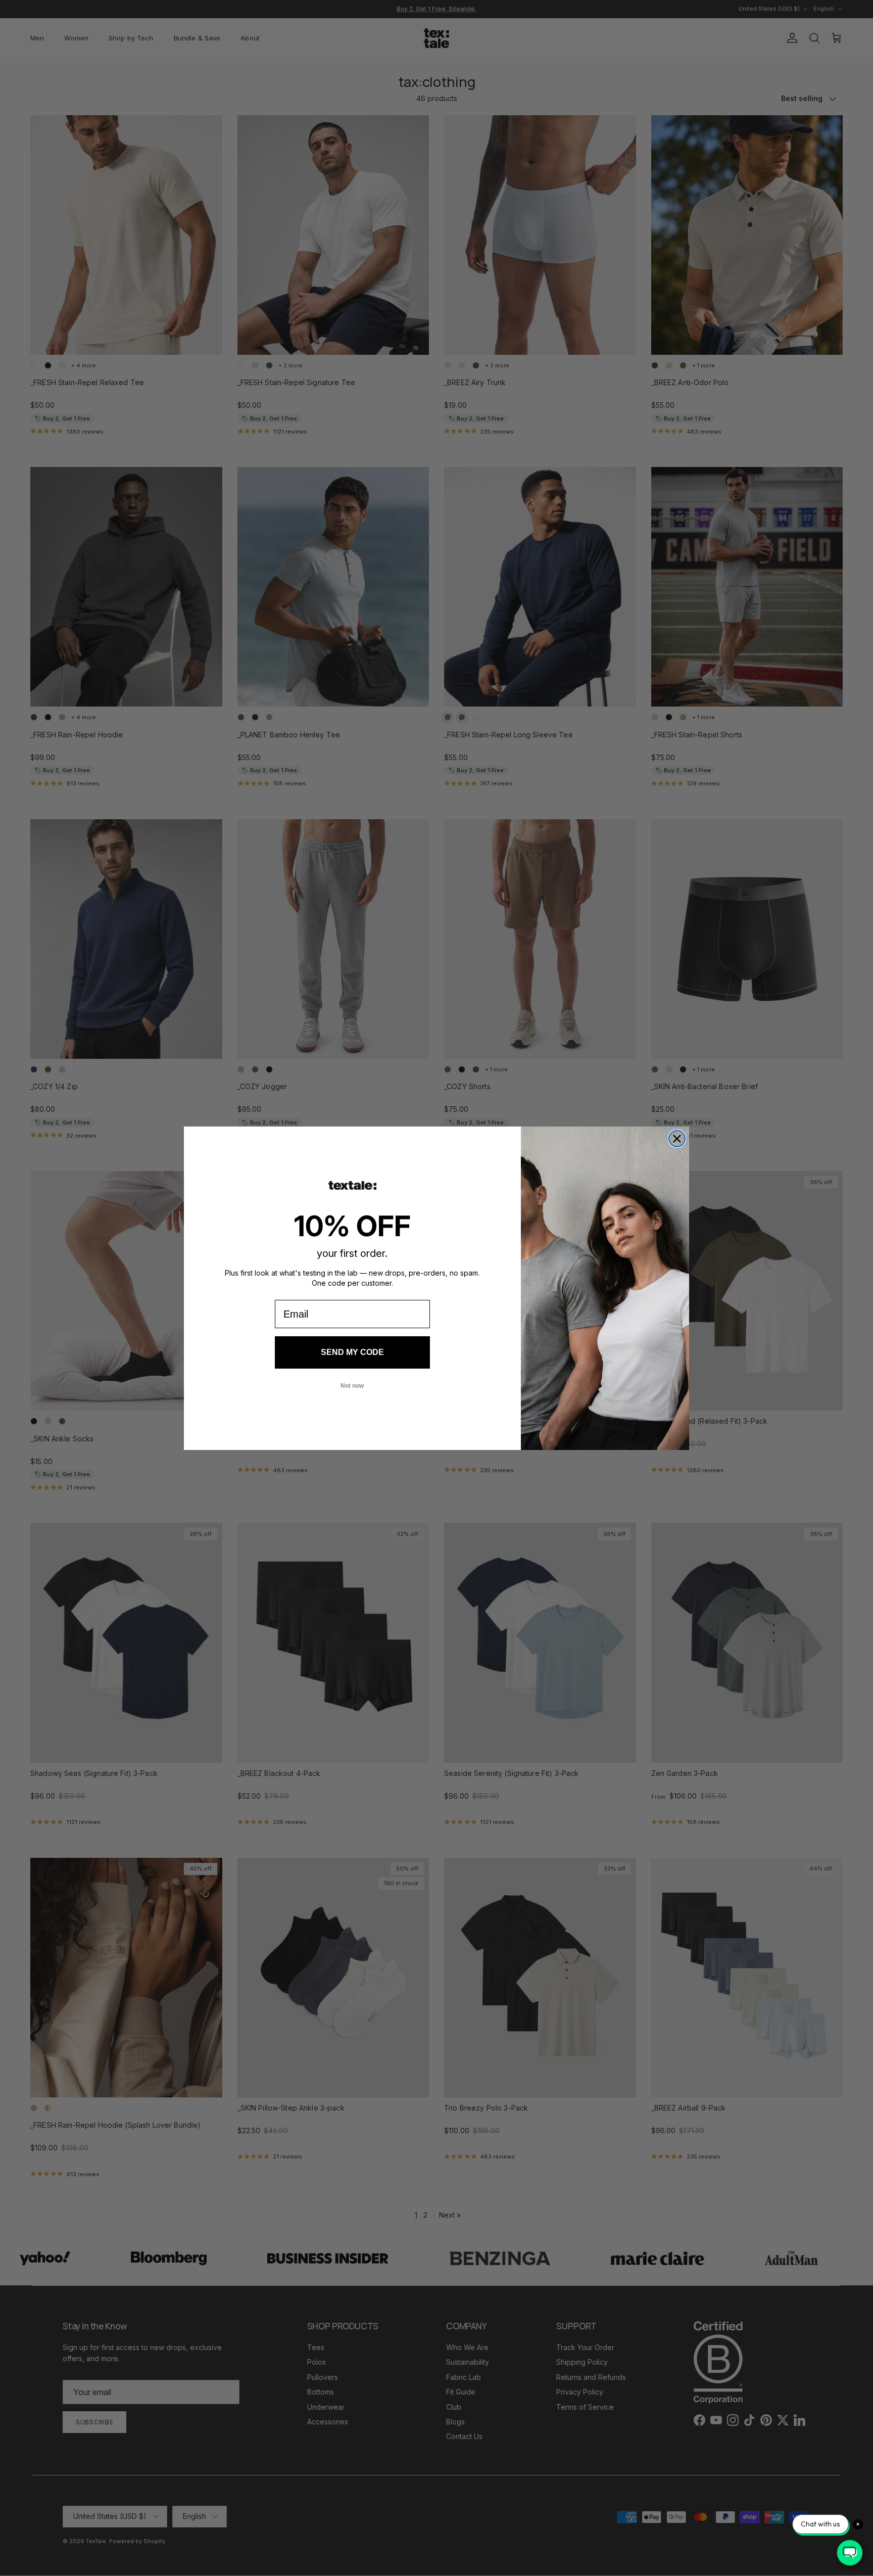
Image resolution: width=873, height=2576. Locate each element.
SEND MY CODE (352, 1352)
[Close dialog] (677, 1139)
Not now (352, 1386)
